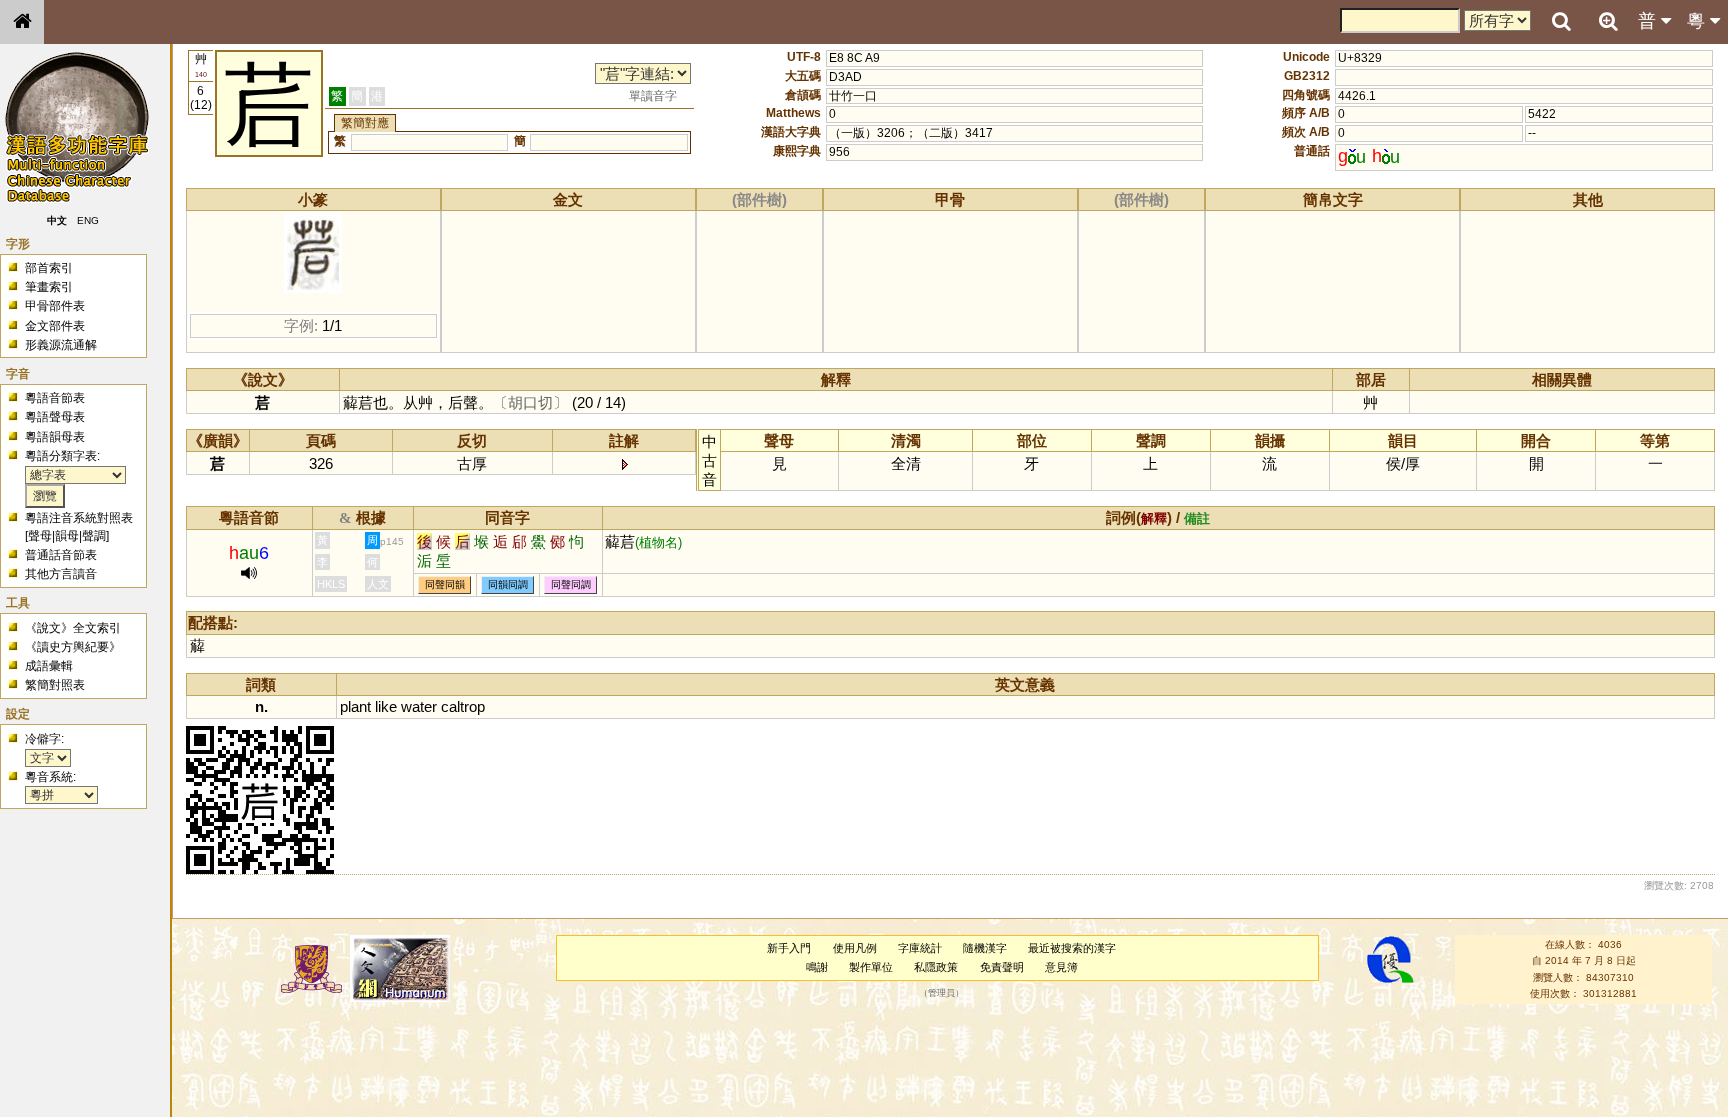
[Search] (1561, 22)
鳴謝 (817, 967)
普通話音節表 (61, 555)
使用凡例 (855, 948)
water (419, 706)
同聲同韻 (445, 584)
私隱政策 (936, 967)
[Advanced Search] (1608, 21)
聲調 (94, 536)
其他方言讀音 (61, 574)
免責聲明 (1002, 967)
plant (355, 706)
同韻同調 (508, 584)
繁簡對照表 (55, 685)
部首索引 (49, 268)
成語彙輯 (49, 666)
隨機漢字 (985, 948)
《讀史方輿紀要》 (73, 647)
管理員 (941, 994)
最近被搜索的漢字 (1072, 948)
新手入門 (789, 948)
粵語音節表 (55, 398)
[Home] (22, 22)
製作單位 (871, 967)
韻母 (67, 536)
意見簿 (1061, 967)
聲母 (40, 536)
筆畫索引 (49, 287)
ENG (88, 220)
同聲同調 (571, 584)
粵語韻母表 (55, 437)
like (386, 706)
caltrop (463, 706)
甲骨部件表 (55, 306)
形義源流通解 (61, 345)
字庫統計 (920, 948)
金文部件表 (55, 326)
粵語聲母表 (55, 417)
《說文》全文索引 (73, 628)
